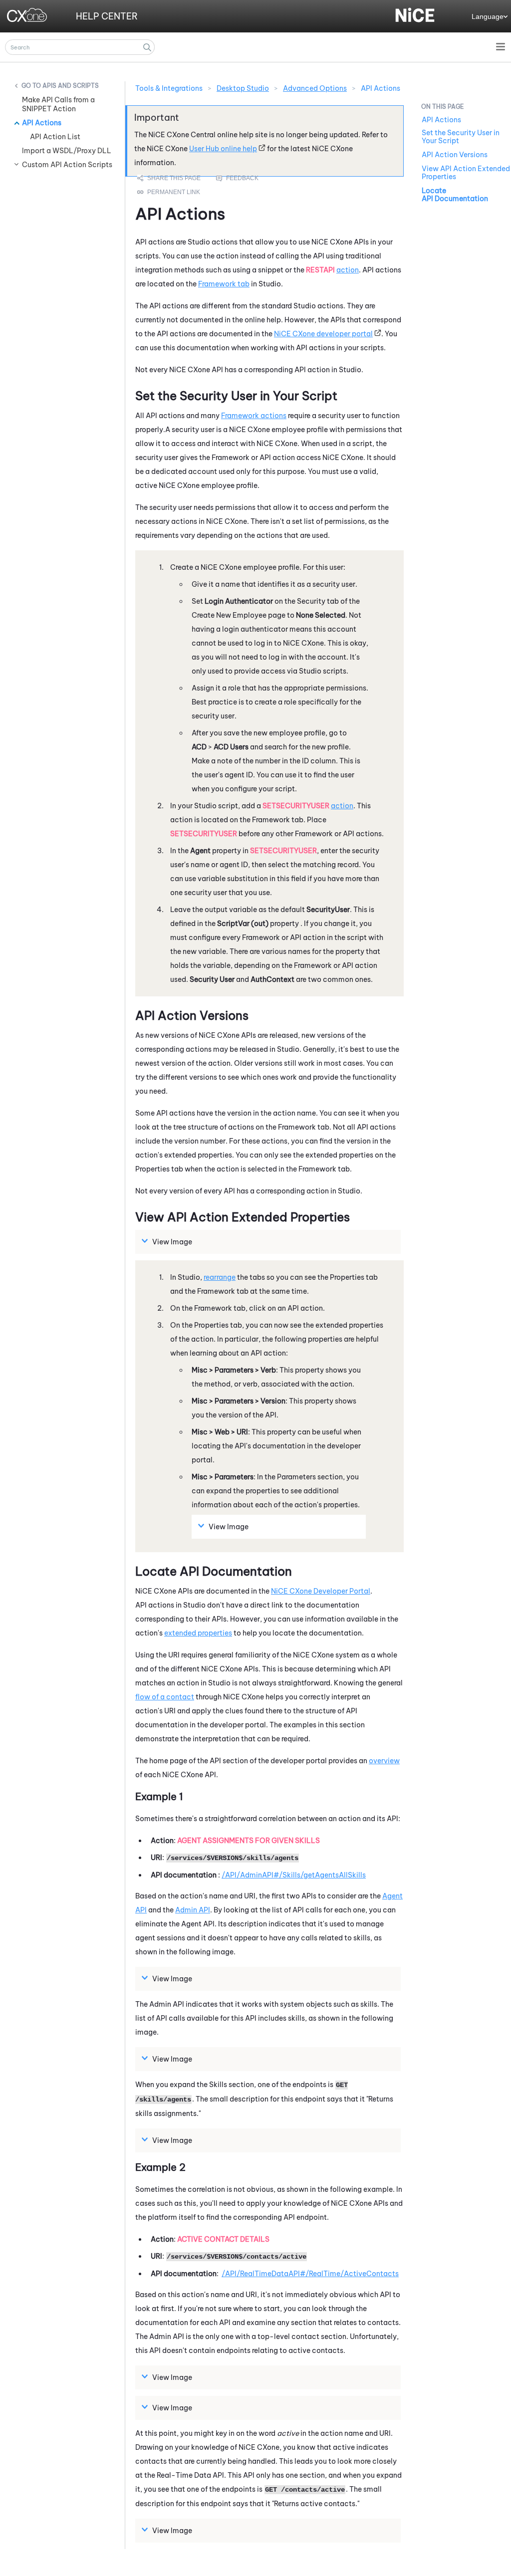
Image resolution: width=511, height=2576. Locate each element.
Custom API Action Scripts (67, 165)
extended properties (198, 1633)
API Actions (42, 123)
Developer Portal (321, 1591)
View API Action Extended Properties (466, 173)
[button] (147, 47)
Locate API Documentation (455, 195)
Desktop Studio (243, 88)
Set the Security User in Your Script (461, 137)
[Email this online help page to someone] (170, 178)
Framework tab (224, 284)
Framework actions (254, 416)
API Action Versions (455, 155)
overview (384, 1761)
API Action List (55, 137)
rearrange (220, 1277)
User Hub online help (223, 149)
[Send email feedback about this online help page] (249, 178)
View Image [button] (172, 1242)
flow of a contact (165, 1697)
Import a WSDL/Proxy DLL (67, 151)
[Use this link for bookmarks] (169, 192)
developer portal (323, 334)
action (348, 270)
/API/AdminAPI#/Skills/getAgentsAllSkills (294, 1875)
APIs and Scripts (71, 86)
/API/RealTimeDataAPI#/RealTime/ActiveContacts (310, 2274)
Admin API (193, 1910)
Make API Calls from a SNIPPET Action (58, 104)
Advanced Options (315, 88)
